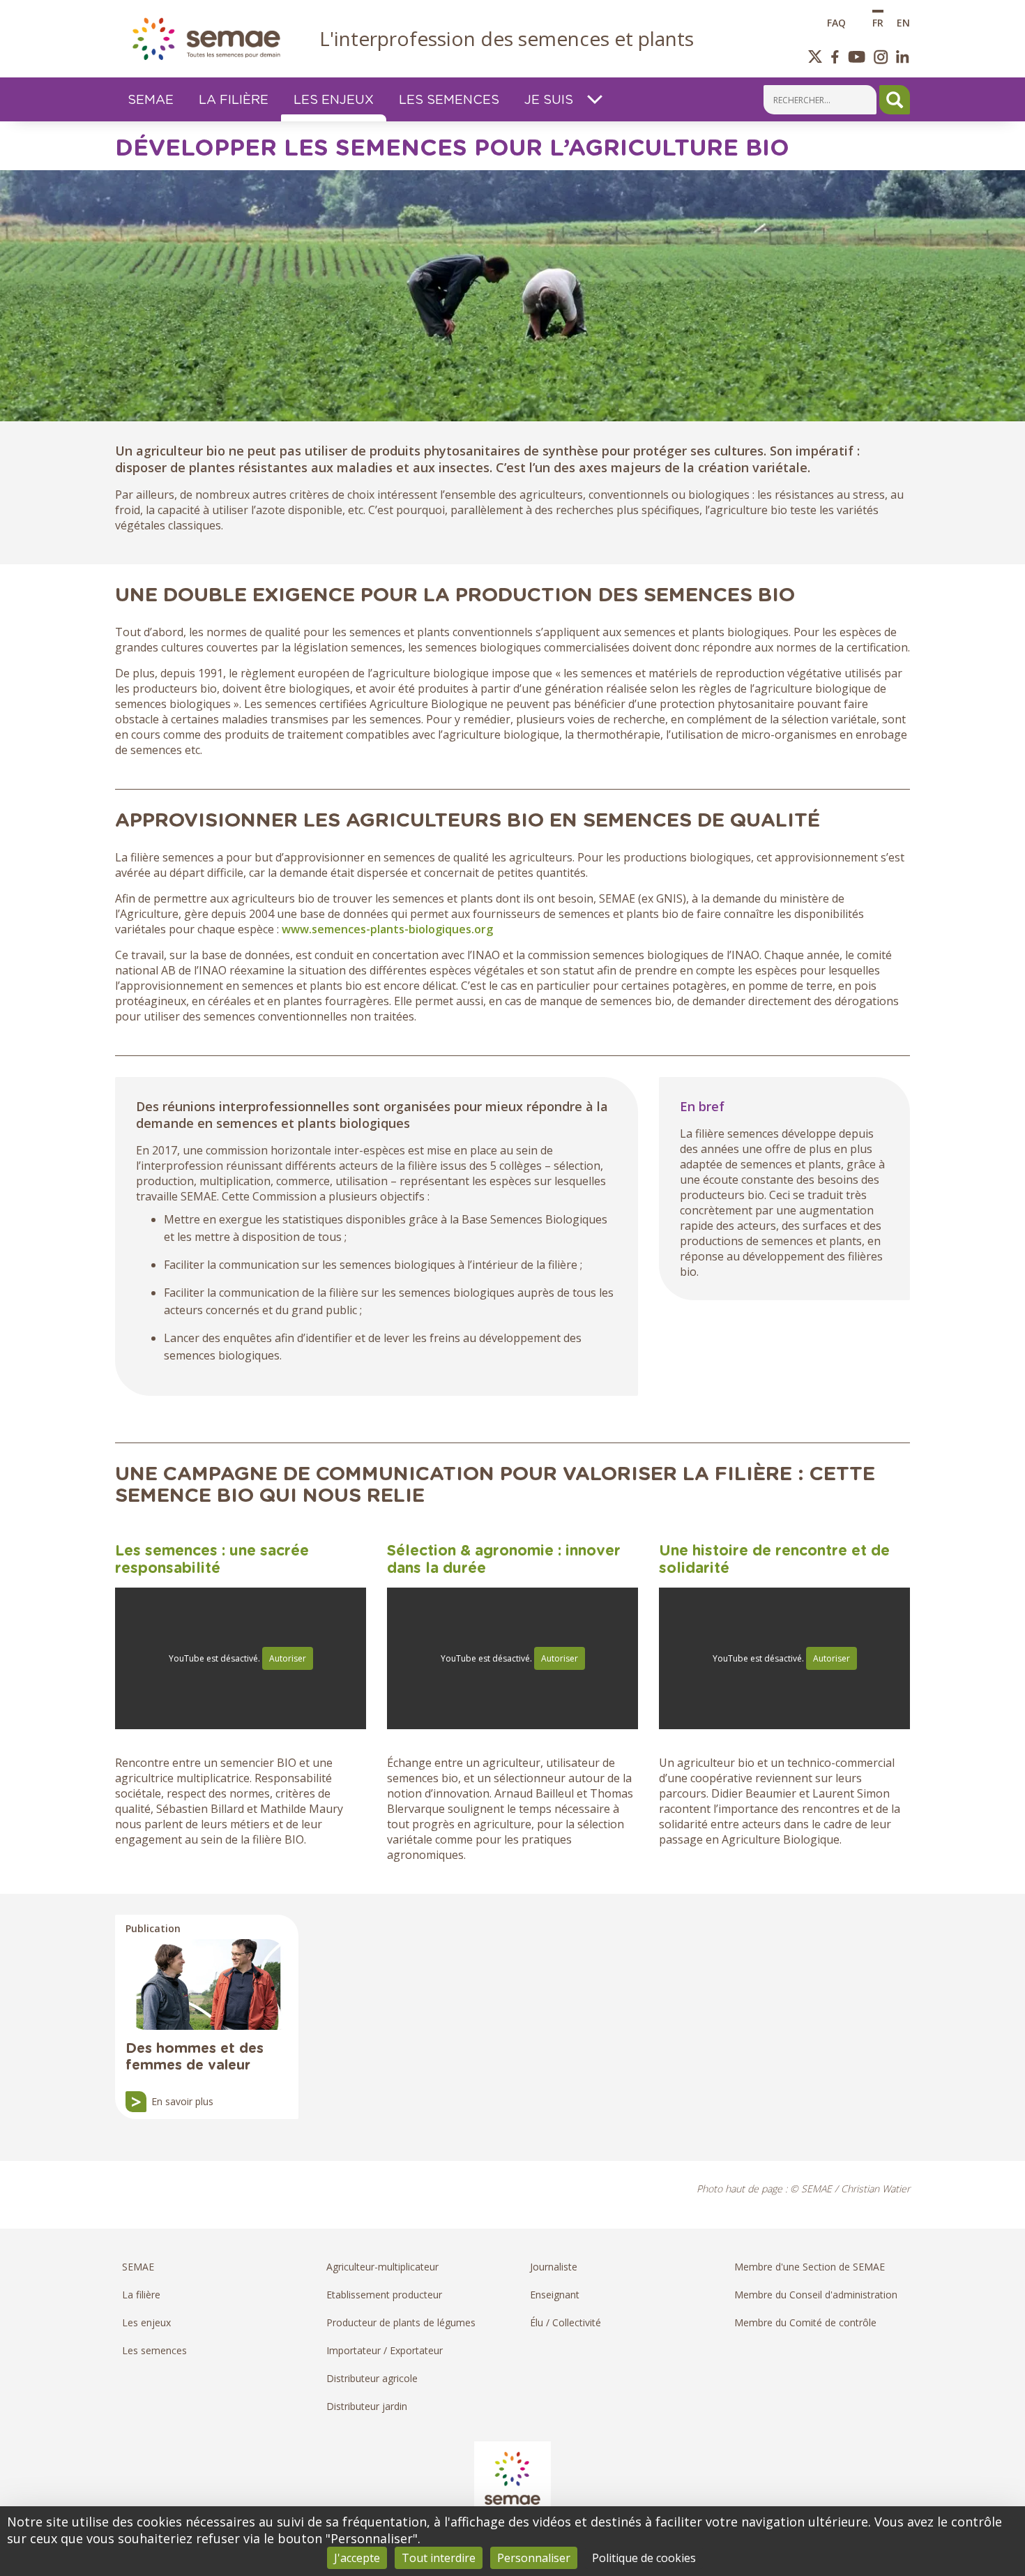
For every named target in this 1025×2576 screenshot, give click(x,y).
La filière (141, 2295)
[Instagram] (881, 57)
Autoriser (288, 1658)
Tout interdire (439, 2558)
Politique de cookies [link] (644, 2558)
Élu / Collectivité (565, 2322)
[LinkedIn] (903, 57)
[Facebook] (835, 57)
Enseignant (555, 2295)
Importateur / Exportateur (385, 2350)
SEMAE (138, 2267)
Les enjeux (146, 2322)
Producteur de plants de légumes (401, 2322)
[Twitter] (815, 57)
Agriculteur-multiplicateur (382, 2267)
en (903, 22)
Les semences (154, 2350)
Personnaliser (534, 2558)
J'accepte (357, 2558)
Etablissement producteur (384, 2295)
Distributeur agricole (372, 2378)
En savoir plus (182, 2101)
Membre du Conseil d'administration (816, 2295)
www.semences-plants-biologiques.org (387, 929)
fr (878, 22)
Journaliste (554, 2267)
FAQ (836, 22)
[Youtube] (856, 57)
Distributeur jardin (367, 2406)
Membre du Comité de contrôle (805, 2322)
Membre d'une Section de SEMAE (810, 2267)
